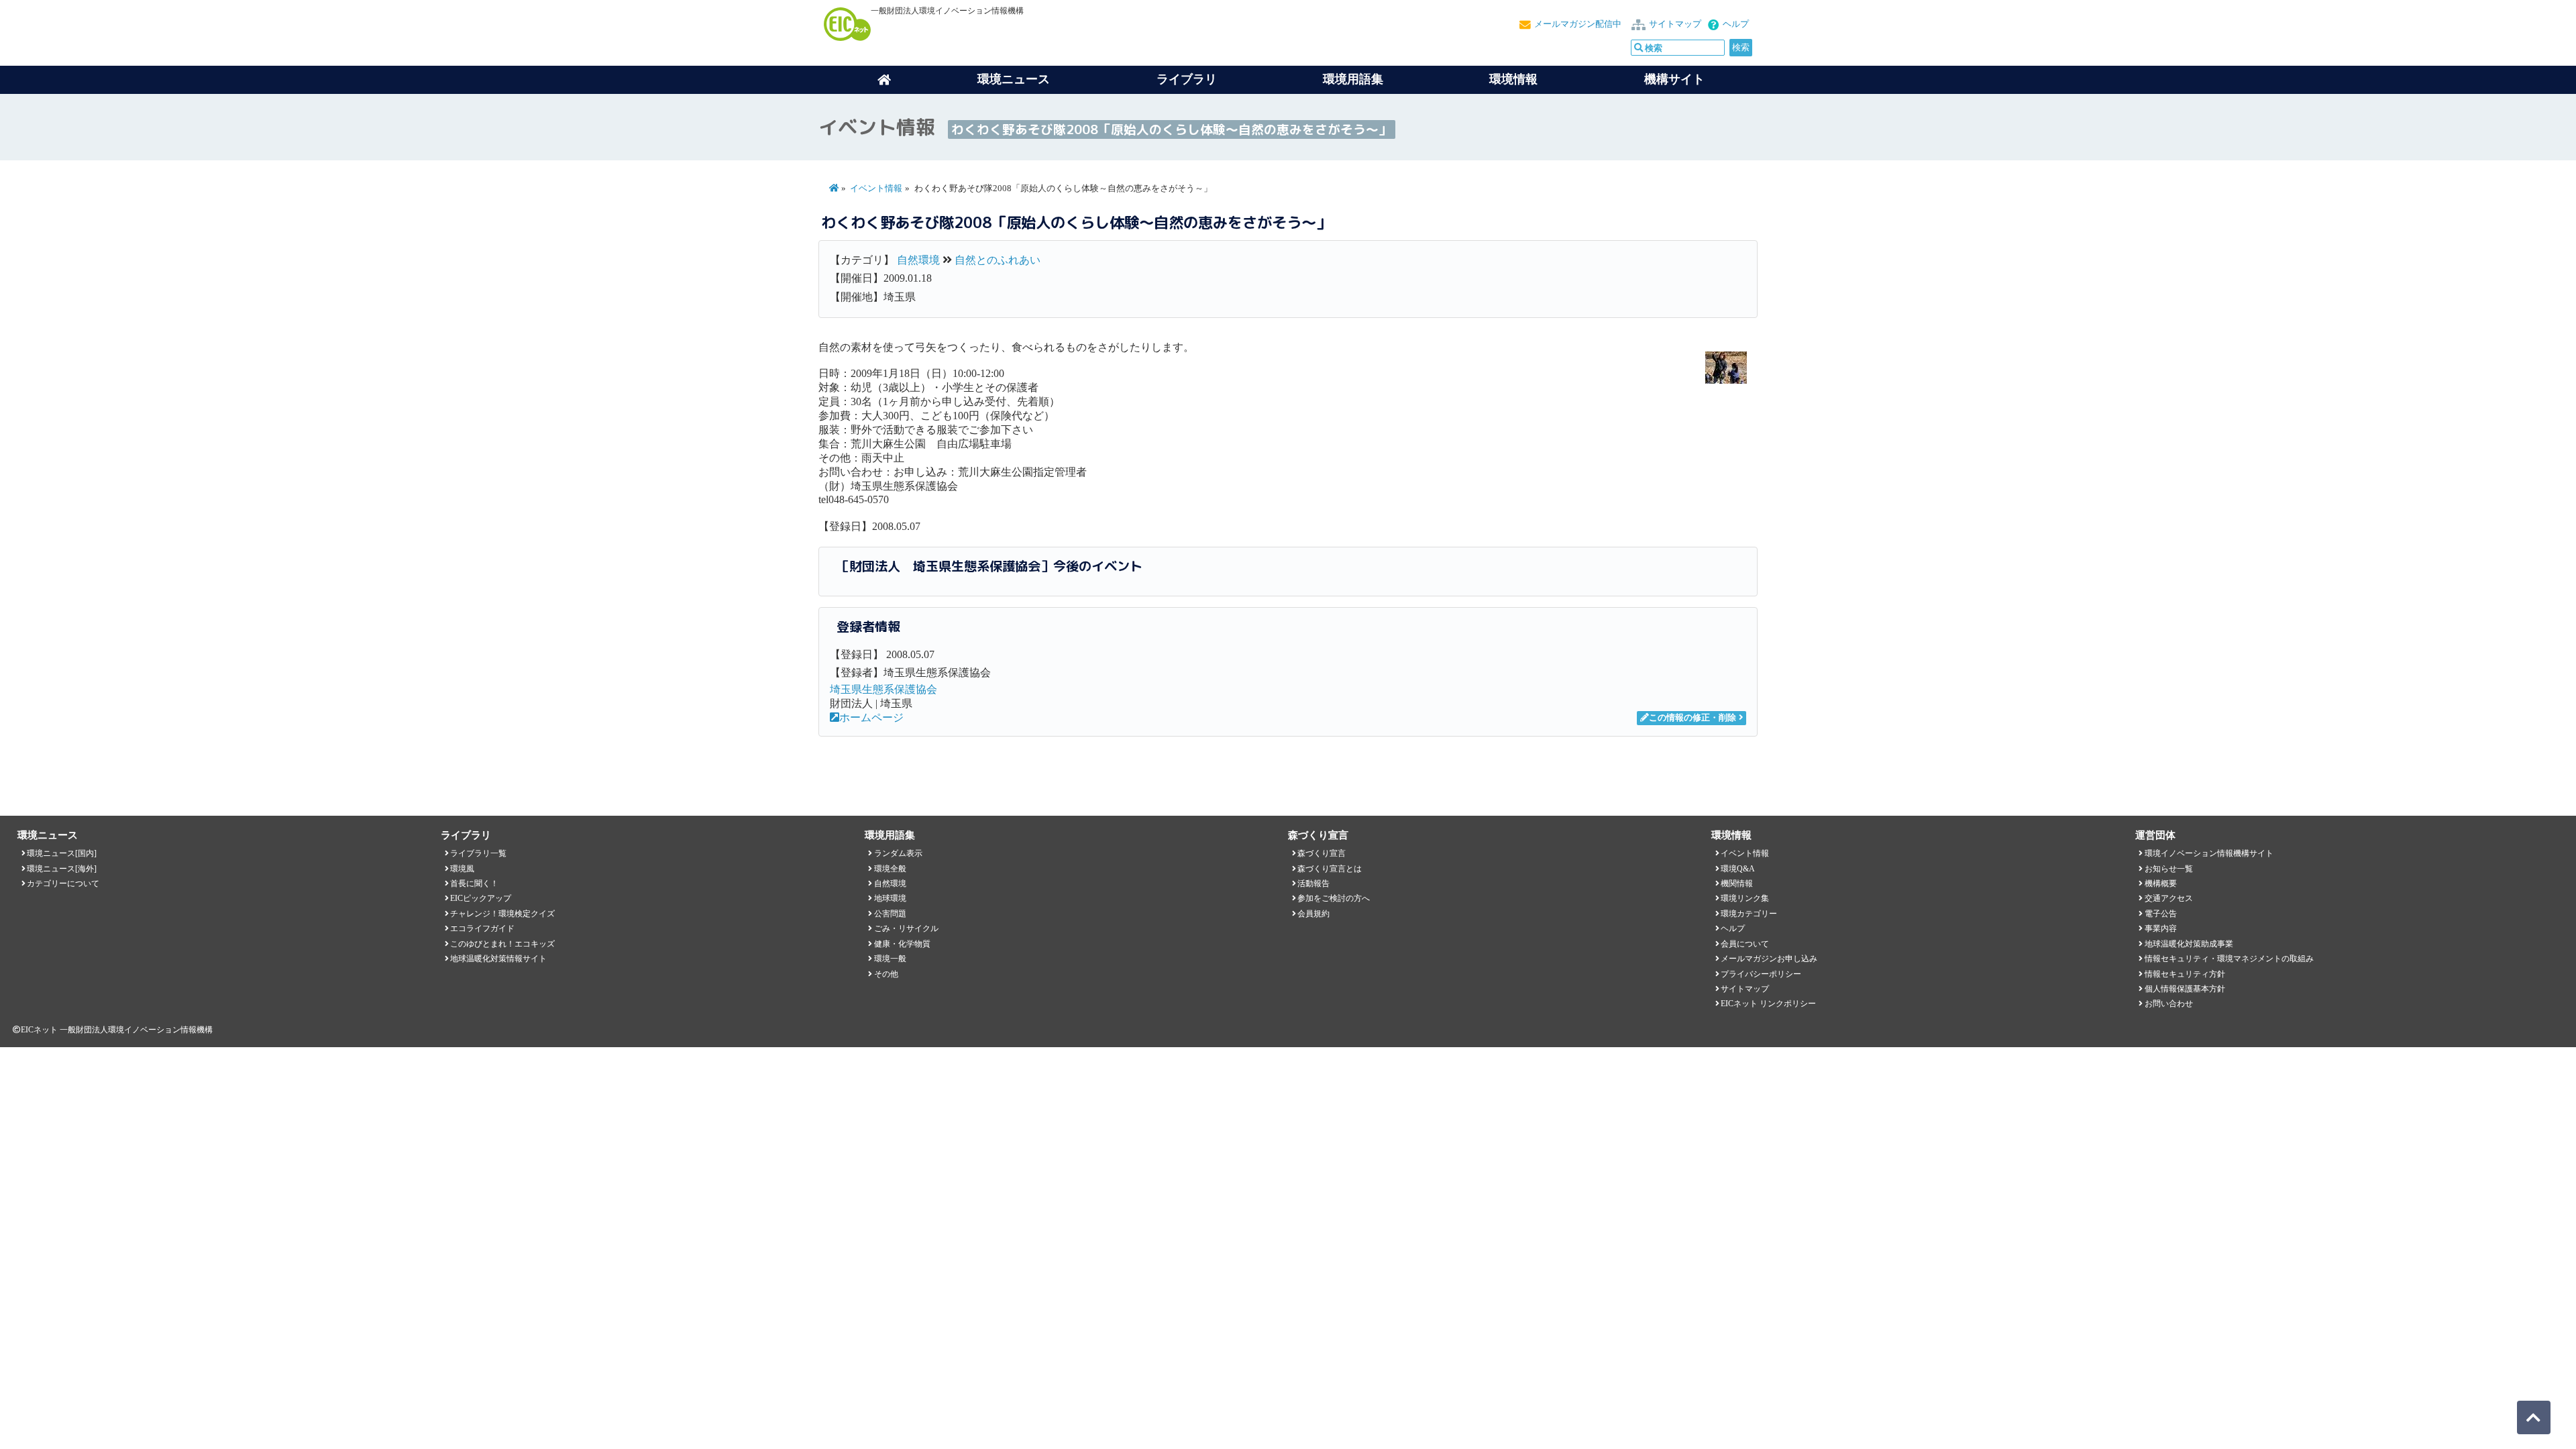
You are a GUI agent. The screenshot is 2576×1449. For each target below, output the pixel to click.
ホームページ (871, 717)
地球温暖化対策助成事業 (2189, 944)
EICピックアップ (481, 898)
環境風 (462, 869)
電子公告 (2161, 914)
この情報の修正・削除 (1693, 718)
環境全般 (890, 869)
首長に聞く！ (474, 883)
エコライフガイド (482, 928)
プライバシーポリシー (1761, 974)
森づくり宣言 (1322, 853)
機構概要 (2161, 883)
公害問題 (890, 914)
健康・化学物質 (902, 944)
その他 (886, 974)
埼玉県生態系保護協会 (883, 689)
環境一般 (890, 959)
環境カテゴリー (1749, 914)
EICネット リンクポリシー (1768, 1004)
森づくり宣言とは (1330, 869)
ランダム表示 (898, 853)
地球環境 (890, 898)
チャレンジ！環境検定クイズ (502, 914)
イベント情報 (876, 189)
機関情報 (1737, 883)
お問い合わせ (2169, 1004)
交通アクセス (2169, 898)
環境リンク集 (1745, 898)
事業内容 (2161, 928)
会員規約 (1313, 914)
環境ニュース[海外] (62, 869)
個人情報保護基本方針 (2185, 989)
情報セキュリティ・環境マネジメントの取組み (2229, 959)
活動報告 (1313, 883)
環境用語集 (1353, 79)
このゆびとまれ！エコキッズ (502, 944)
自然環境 (918, 260)
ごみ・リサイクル (906, 928)
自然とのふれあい (998, 260)
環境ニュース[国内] (62, 853)
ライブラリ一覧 (478, 853)
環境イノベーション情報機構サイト (2209, 853)
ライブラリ (1187, 79)
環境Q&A (1738, 869)
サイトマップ (1675, 24)
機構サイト (1674, 79)
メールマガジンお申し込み (1769, 959)
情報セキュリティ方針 (2185, 974)
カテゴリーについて (63, 883)
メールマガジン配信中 (1578, 24)
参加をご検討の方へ (1334, 898)
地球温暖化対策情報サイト (498, 959)
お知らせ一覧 (2169, 869)
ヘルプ (1736, 24)
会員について (1745, 944)
